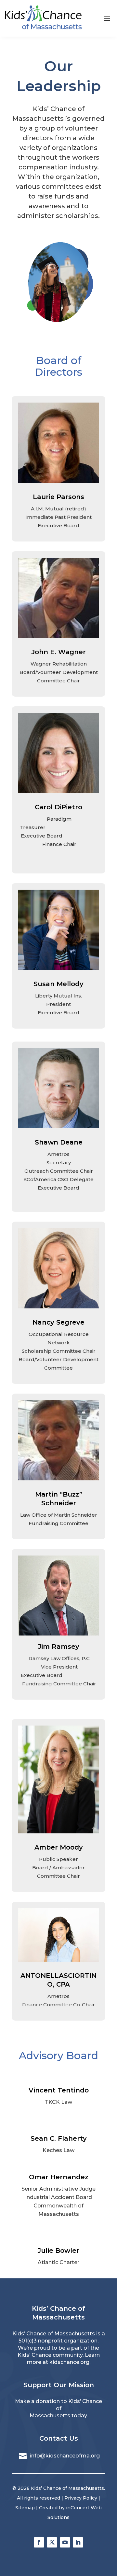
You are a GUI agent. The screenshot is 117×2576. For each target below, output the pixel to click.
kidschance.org (69, 2362)
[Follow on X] (52, 2542)
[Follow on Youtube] (65, 2542)
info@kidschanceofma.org (65, 2456)
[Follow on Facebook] (39, 2542)
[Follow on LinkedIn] (78, 2542)
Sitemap (25, 2508)
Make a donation (37, 2401)
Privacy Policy (81, 2498)
